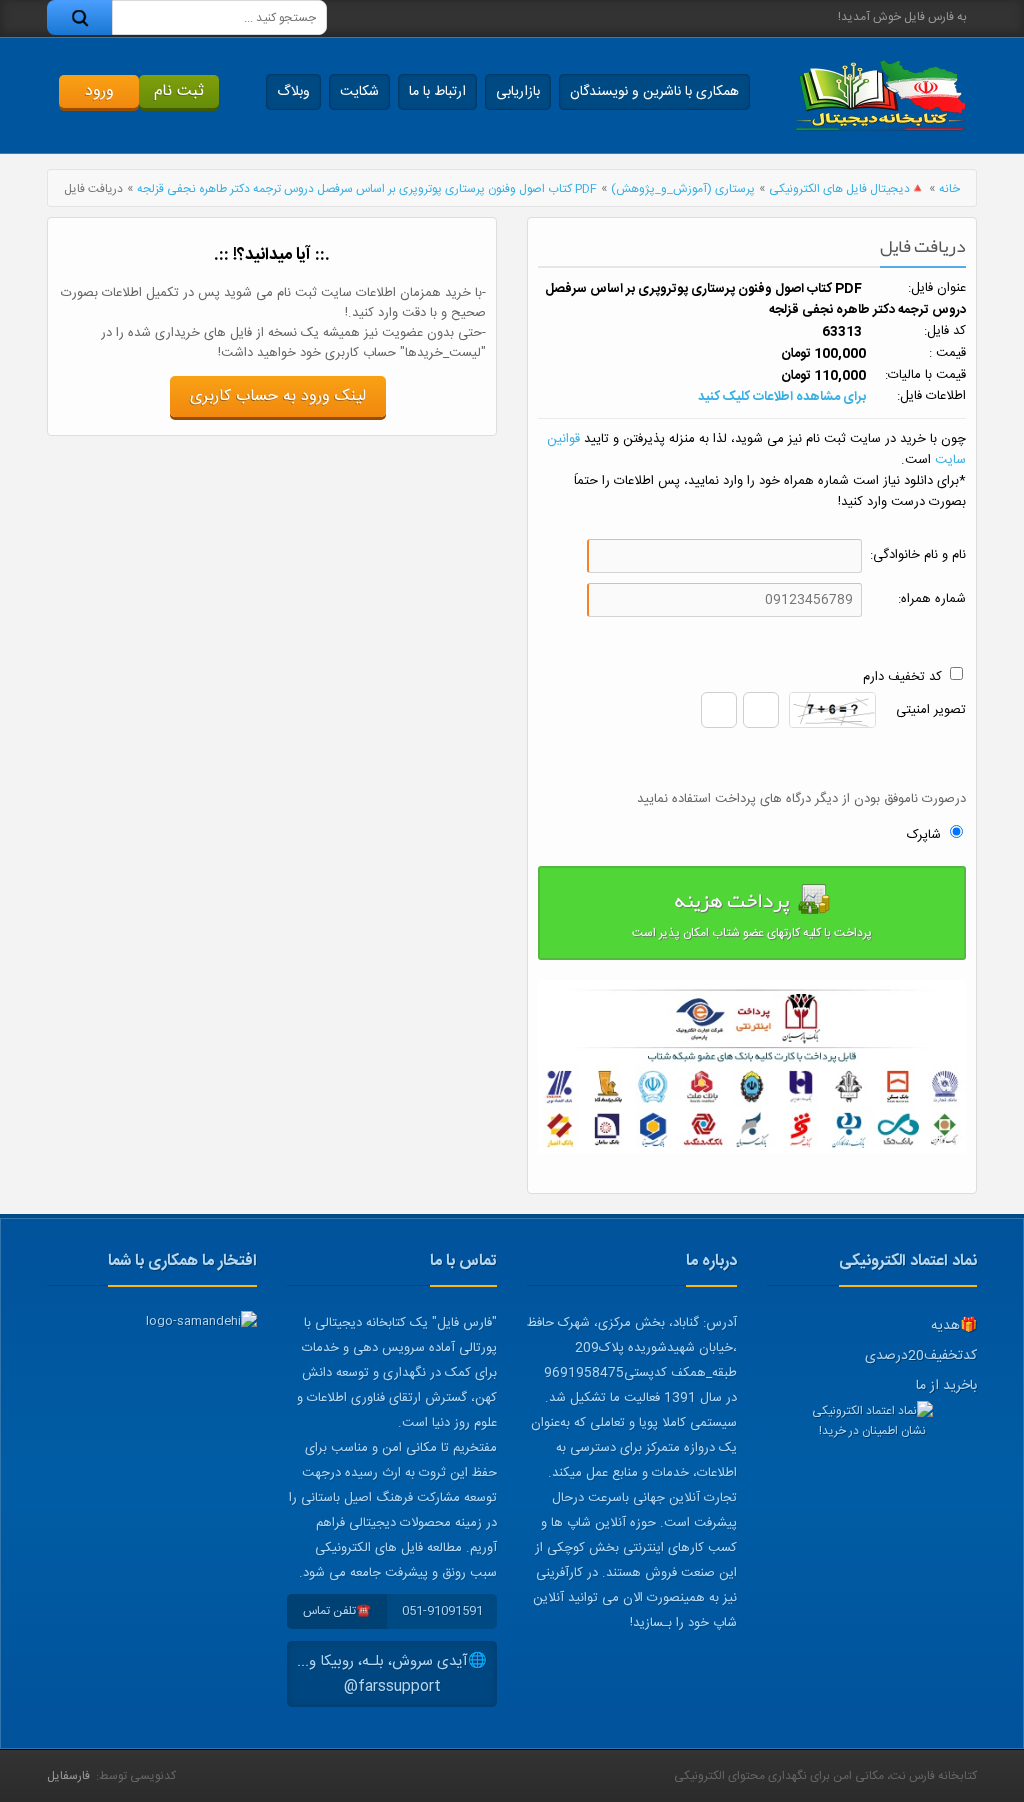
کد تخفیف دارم (902, 677)
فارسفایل (68, 1776)
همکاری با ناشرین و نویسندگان (654, 92)
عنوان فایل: (937, 288)
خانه (949, 189)
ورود (99, 91)
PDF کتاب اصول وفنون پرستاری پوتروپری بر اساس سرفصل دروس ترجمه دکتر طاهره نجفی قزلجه (367, 189)
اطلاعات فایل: (931, 396)
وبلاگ (293, 92)
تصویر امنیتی (931, 710)
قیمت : (947, 353)
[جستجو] (79, 17)
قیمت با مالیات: (925, 375)
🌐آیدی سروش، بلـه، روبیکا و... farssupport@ (392, 1674)
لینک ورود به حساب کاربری (278, 396)
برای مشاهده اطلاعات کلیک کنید (782, 397)
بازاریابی (518, 92)
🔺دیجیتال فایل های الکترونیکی (847, 189)
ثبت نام (179, 91)
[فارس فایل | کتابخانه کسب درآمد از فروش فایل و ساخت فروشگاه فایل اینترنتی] (880, 95)
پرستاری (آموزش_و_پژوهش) (683, 189)
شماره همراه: (932, 599)
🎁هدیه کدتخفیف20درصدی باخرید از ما (921, 1356)
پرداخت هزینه (752, 911)
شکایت (359, 92)
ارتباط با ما (437, 92)
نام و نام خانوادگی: (918, 555)
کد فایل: (945, 331)
